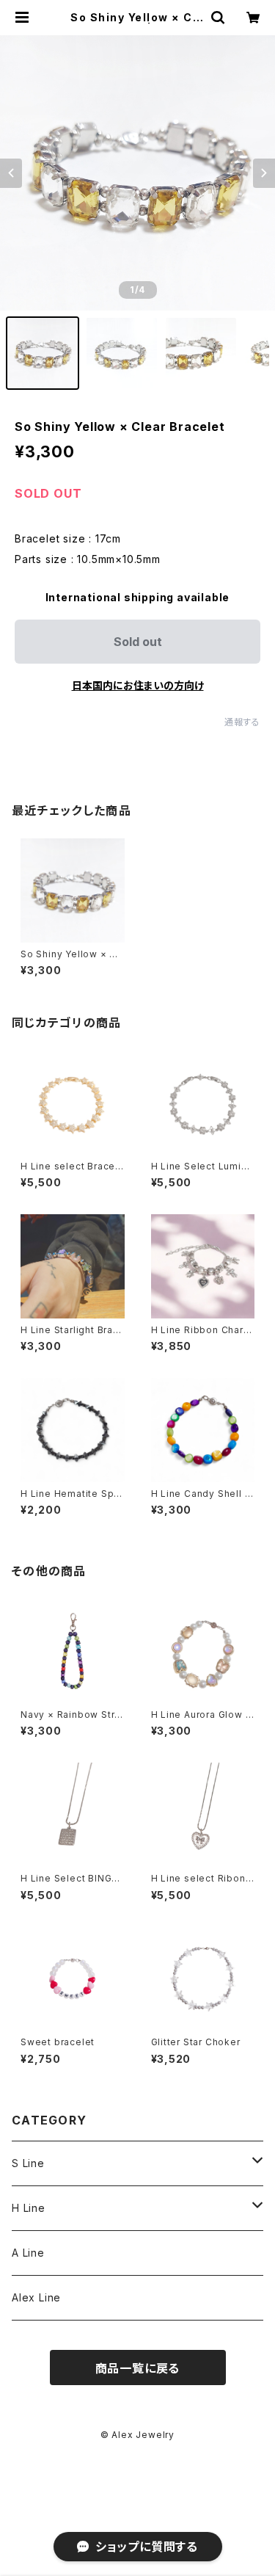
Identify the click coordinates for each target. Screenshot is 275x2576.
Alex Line (36, 2297)
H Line (29, 2208)
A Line (28, 2253)
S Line (28, 2163)
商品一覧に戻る (138, 2368)
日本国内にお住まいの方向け (138, 685)
